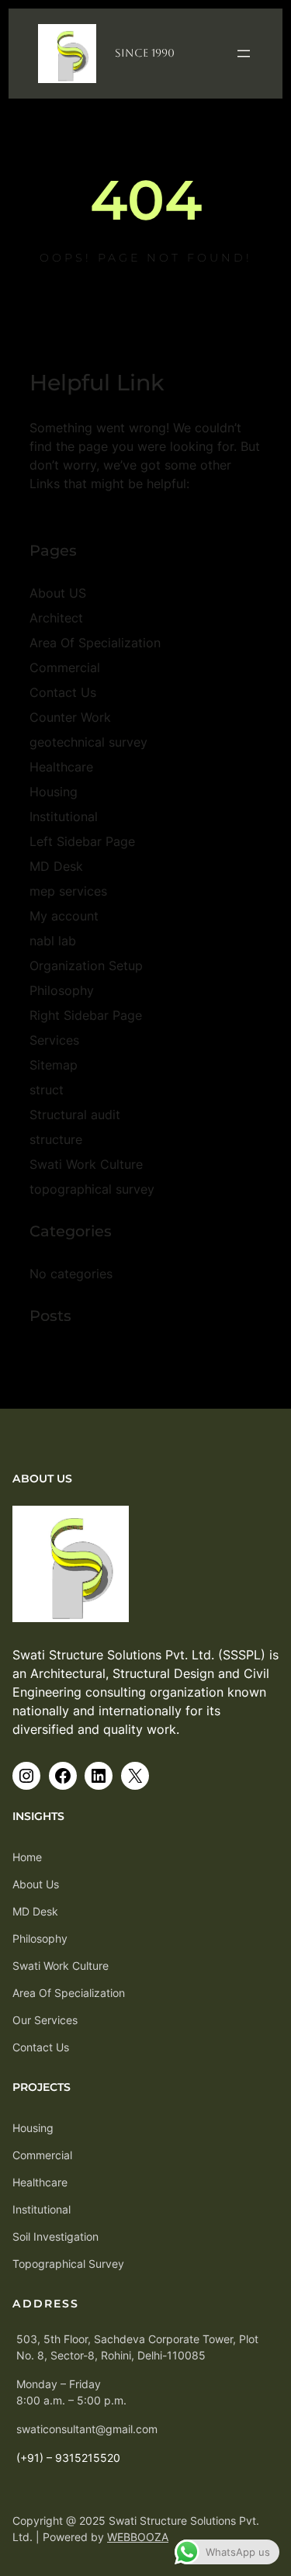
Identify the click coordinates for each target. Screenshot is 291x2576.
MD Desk (56, 866)
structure (56, 1139)
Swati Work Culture (86, 1164)
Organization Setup (86, 966)
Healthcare (61, 767)
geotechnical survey (88, 742)
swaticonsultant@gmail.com (87, 2429)
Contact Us (63, 692)
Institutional (64, 816)
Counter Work (70, 717)
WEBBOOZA (138, 2537)
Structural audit (75, 1115)
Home (27, 1857)
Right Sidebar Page (86, 1015)
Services (54, 1040)
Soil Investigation (55, 2236)
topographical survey (92, 1189)
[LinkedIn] (99, 1776)
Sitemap (54, 1065)
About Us (36, 1884)
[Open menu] (244, 54)
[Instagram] (26, 1776)
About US (58, 593)
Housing (54, 792)
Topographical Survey (68, 2264)
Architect (56, 618)
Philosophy (62, 990)
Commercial (65, 667)
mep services (68, 891)
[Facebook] (63, 1776)
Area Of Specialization (95, 643)
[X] (135, 1776)
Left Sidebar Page (82, 841)
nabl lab (53, 941)
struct (47, 1090)
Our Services (45, 2020)
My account (64, 916)
